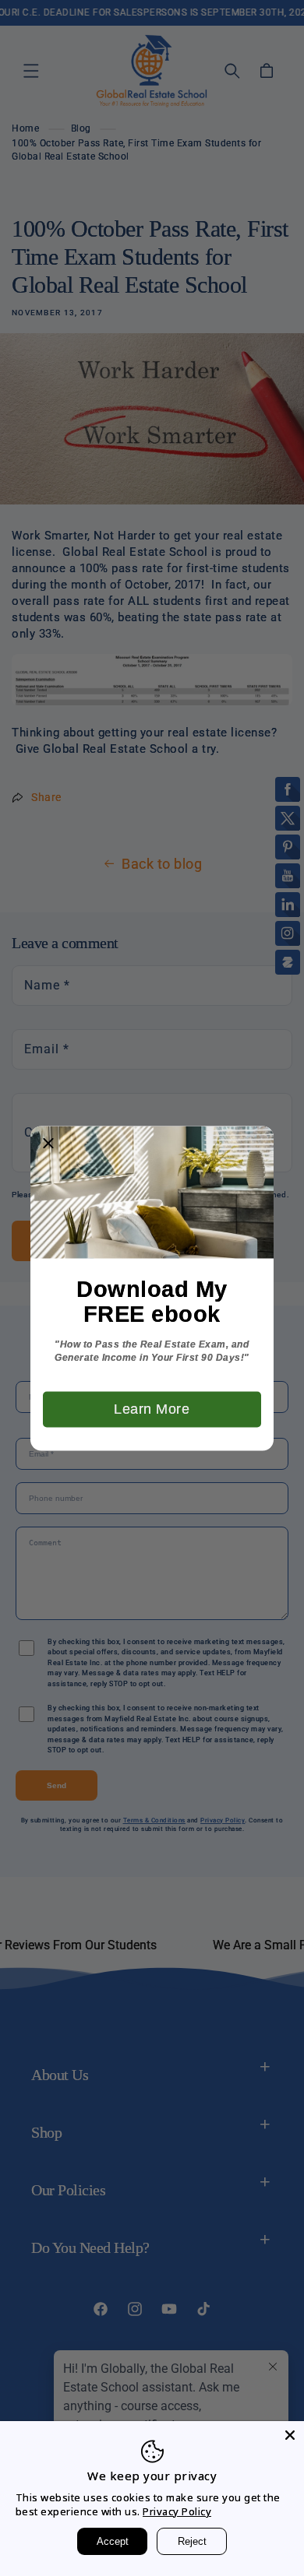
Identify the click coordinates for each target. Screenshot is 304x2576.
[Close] (290, 2435)
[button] (48, 1144)
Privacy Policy (177, 2511)
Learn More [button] (152, 1408)
